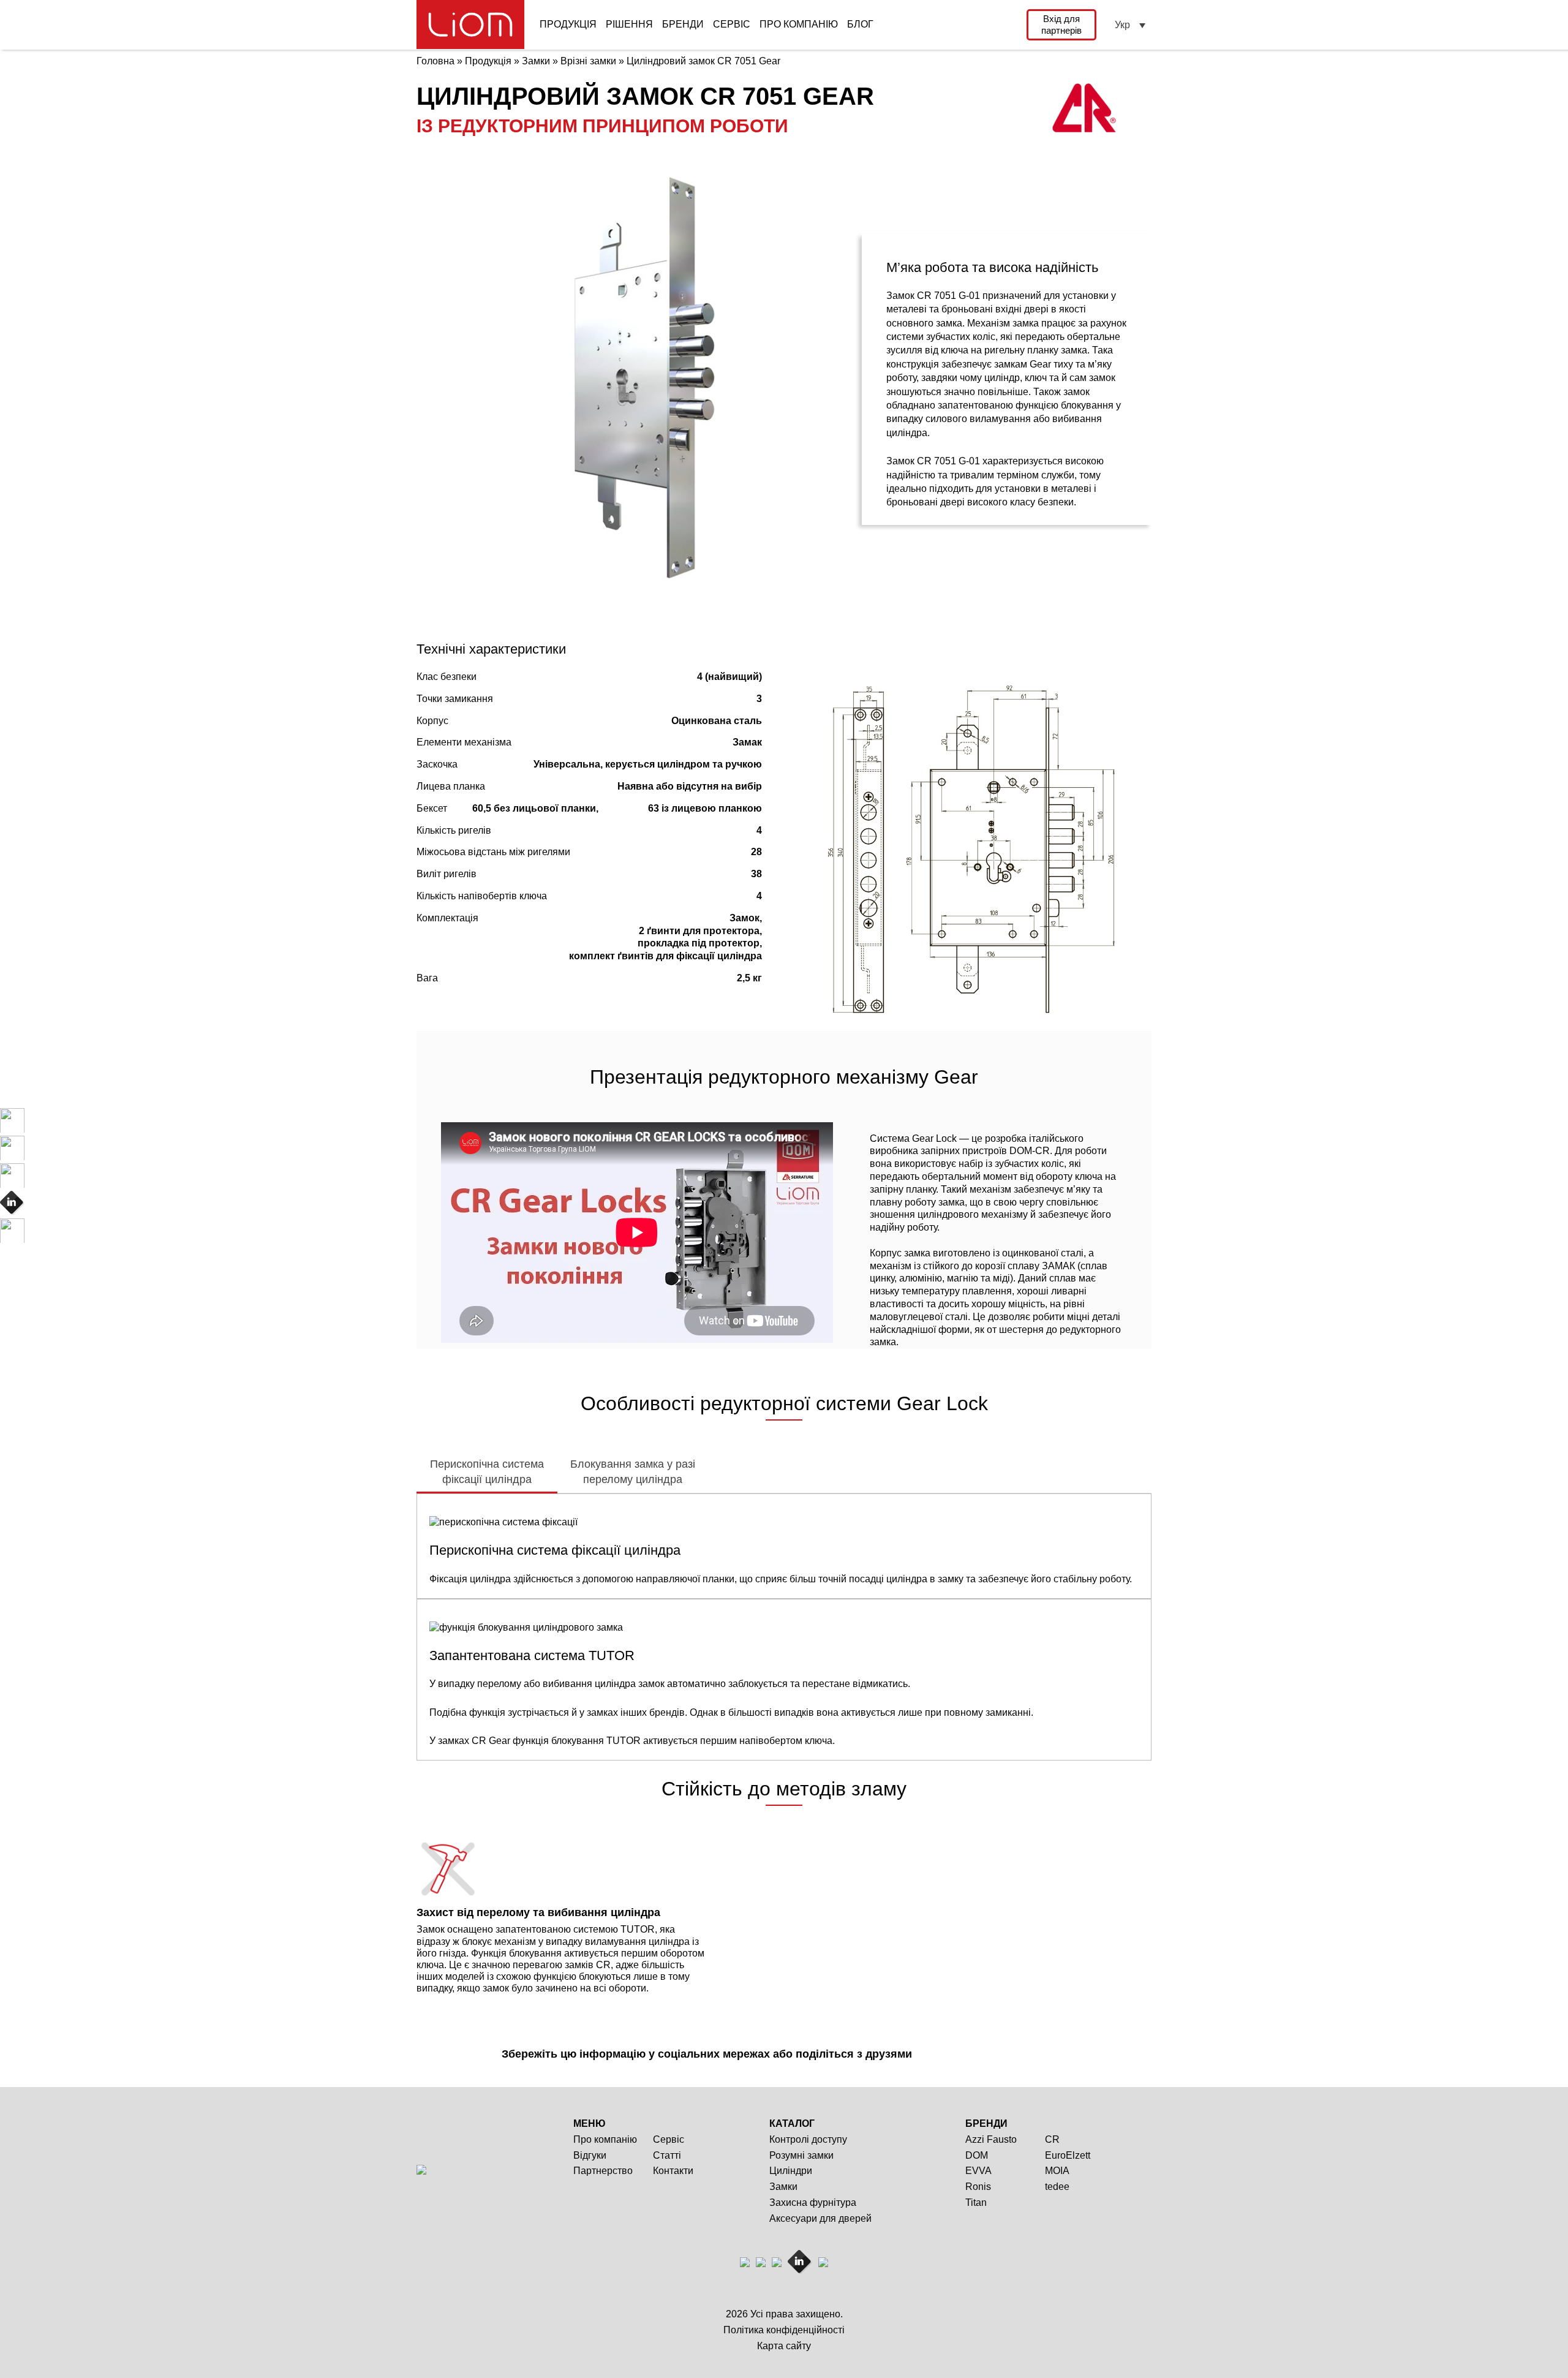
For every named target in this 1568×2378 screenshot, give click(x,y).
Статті (667, 2155)
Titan (976, 2202)
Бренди (683, 24)
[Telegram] (973, 2056)
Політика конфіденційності (784, 2330)
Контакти (673, 2171)
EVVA (978, 2171)
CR (1052, 2139)
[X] (952, 2056)
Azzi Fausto (991, 2139)
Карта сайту (784, 2346)
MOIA (1057, 2171)
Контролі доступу (808, 2139)
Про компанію (799, 24)
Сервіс (732, 24)
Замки (783, 2187)
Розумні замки (801, 2155)
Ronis (978, 2187)
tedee (1057, 2187)
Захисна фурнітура (813, 2202)
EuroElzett (1068, 2155)
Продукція (568, 24)
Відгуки (590, 2155)
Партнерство (603, 2171)
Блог (860, 24)
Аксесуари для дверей (820, 2218)
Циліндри (791, 2171)
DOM (977, 2155)
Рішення (629, 24)
